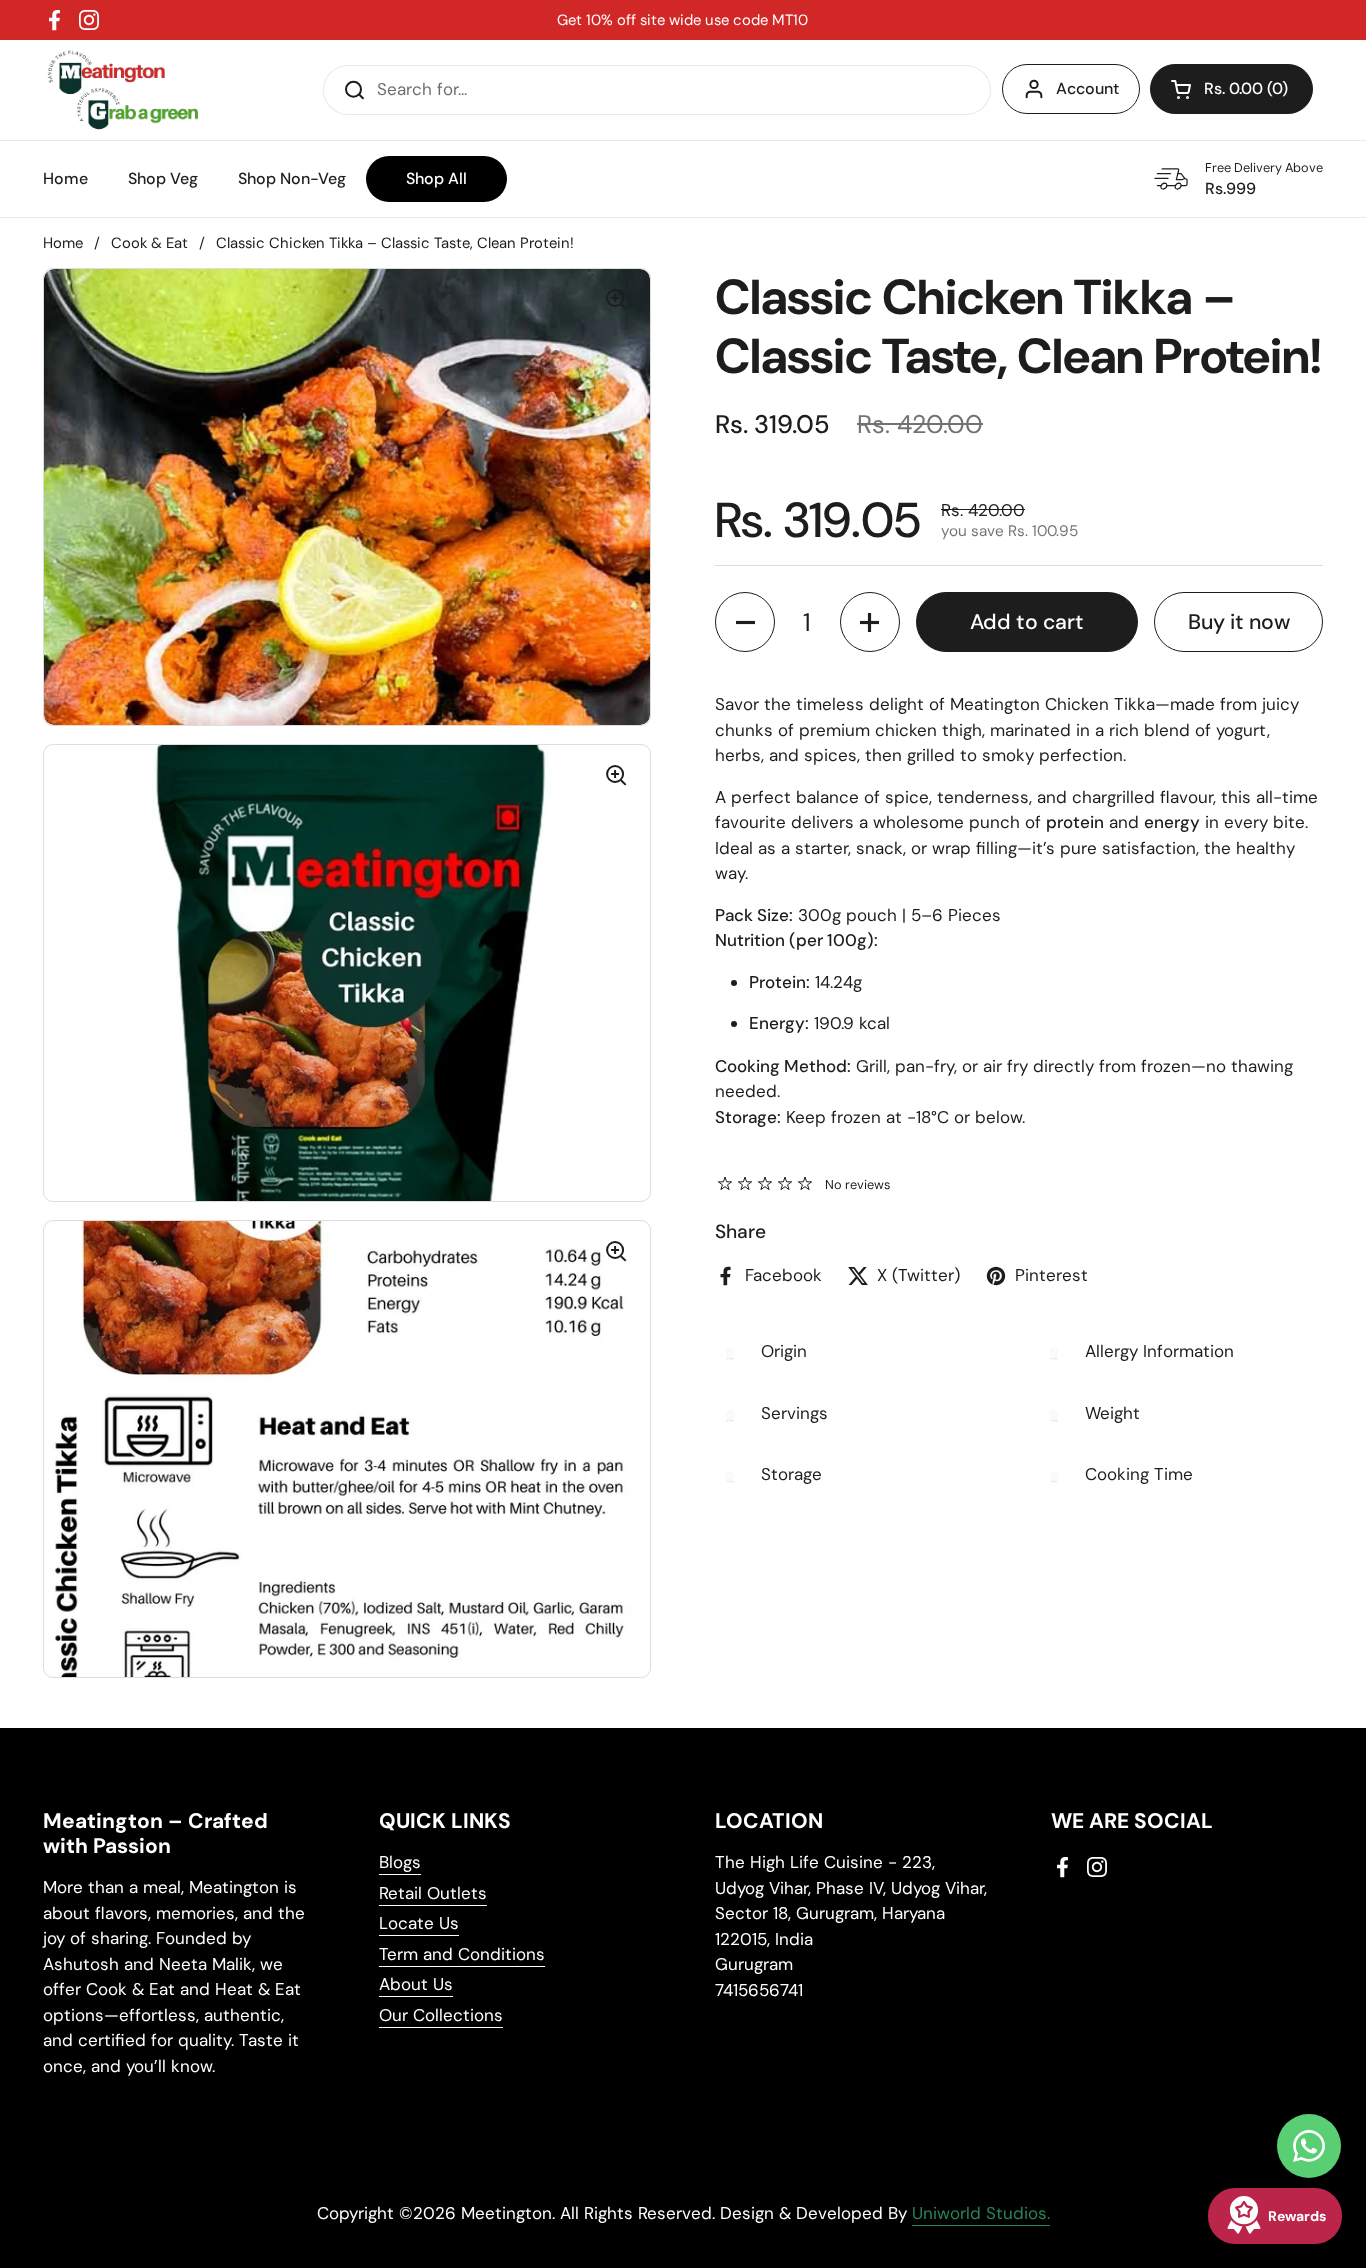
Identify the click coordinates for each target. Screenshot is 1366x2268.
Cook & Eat (149, 243)
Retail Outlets (433, 1893)
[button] (1231, 89)
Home (63, 243)
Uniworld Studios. (981, 2213)
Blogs (400, 1862)
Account (1087, 88)
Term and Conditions (462, 1954)
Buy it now (1239, 622)
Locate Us (419, 1923)
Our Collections (441, 2015)
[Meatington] (122, 90)
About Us (416, 1984)
